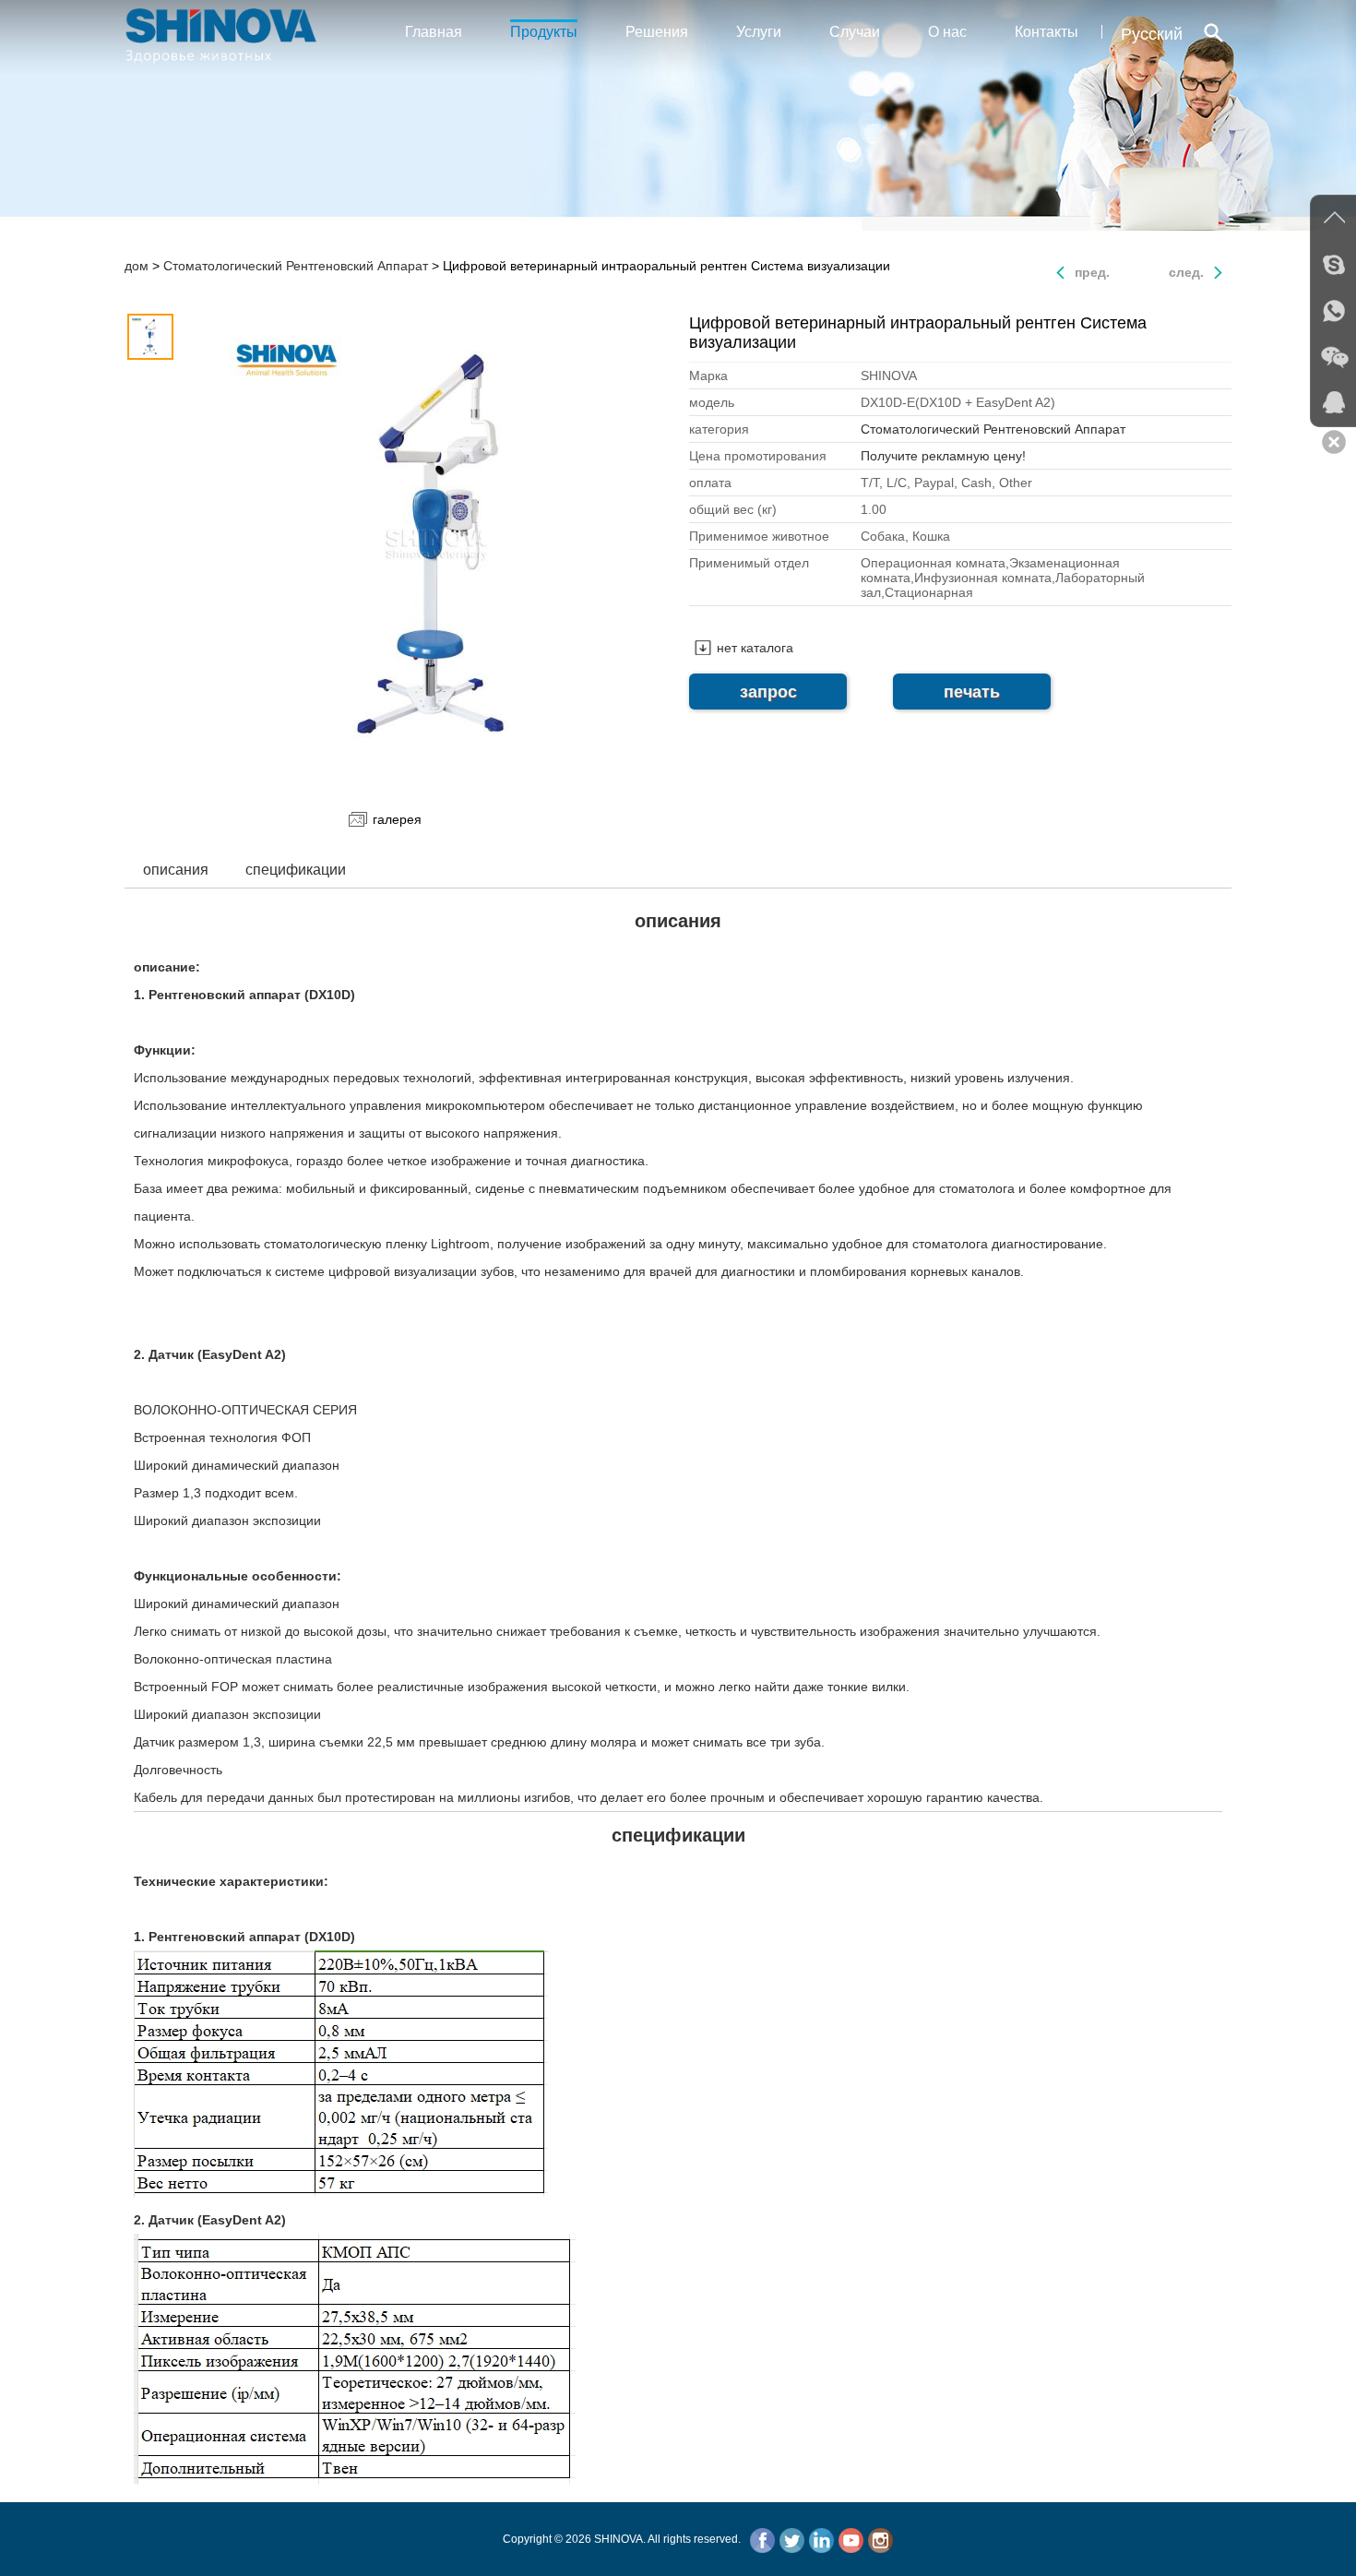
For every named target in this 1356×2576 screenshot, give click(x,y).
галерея (397, 819)
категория (719, 429)
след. (1186, 272)
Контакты (1047, 32)
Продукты (544, 32)
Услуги (759, 32)
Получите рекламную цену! (943, 456)
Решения (657, 32)
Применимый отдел (749, 563)
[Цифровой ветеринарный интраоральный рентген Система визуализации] (436, 546)
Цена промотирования (758, 456)
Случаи (855, 32)
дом (137, 266)
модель (712, 402)
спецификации (296, 870)
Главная (434, 32)
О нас (947, 32)
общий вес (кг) (733, 509)
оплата (710, 483)
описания (176, 870)
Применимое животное (759, 536)
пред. (1092, 272)
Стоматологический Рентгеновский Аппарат (296, 266)
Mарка (708, 376)
